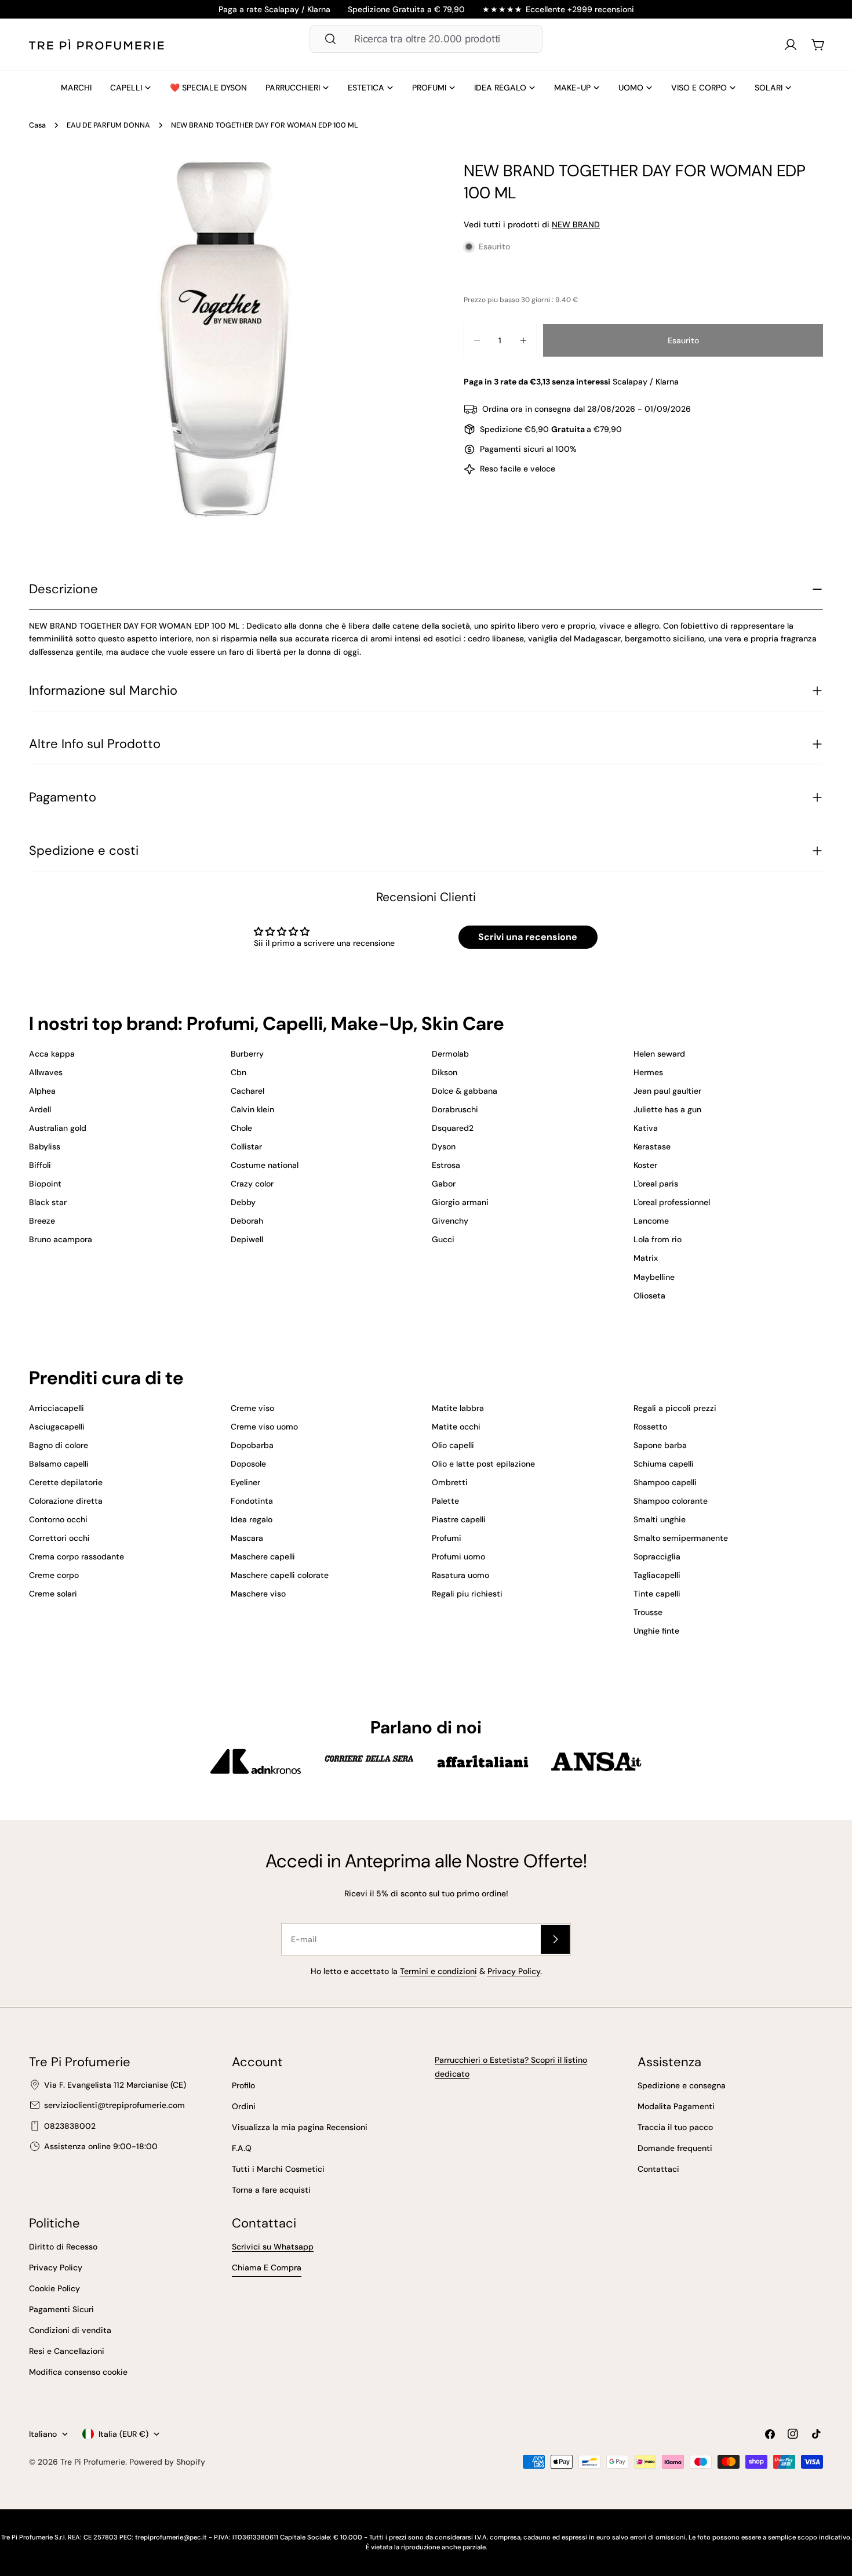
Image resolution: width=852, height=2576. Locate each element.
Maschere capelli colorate (280, 1575)
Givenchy (450, 1221)
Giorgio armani (460, 1202)
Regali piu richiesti (467, 1594)
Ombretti (450, 1482)
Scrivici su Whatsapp (273, 2247)
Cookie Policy (54, 2288)
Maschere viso (258, 1594)
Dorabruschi (455, 1109)
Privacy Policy (514, 1971)
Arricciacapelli (57, 1408)
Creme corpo (54, 1575)
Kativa (646, 1128)
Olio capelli (453, 1445)
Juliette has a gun (667, 1109)
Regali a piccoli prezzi (675, 1408)
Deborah (247, 1221)
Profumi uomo (458, 1557)
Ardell (40, 1109)
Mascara (247, 1538)
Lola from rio (658, 1239)
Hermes (648, 1072)
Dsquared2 (453, 1128)
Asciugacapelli (57, 1427)
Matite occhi (456, 1427)
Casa (37, 125)
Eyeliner (245, 1482)
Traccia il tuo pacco (675, 2127)
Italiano (43, 2434)
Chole (241, 1128)
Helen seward (659, 1054)
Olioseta (649, 1296)
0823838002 (70, 2126)
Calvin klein (252, 1109)
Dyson (444, 1146)
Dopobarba (252, 1445)
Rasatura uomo (460, 1575)
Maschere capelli (263, 1557)
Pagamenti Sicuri (61, 2309)
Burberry (247, 1054)
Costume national (265, 1165)
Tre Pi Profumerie (93, 2462)
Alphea (42, 1091)
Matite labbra (458, 1408)
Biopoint (45, 1184)
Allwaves (46, 1072)
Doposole (248, 1464)
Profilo (243, 2085)
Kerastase (652, 1146)
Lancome (651, 1221)
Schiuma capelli (664, 1464)
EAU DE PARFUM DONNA (108, 125)
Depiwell (247, 1239)
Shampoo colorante (671, 1501)
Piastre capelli (459, 1519)
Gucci (443, 1239)
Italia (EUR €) (123, 2434)
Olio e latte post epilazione (483, 1464)
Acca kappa (52, 1054)
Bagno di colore (59, 1445)
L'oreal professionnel (672, 1202)
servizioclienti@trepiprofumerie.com (114, 2105)
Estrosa (446, 1165)
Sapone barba (660, 1445)
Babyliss (45, 1146)
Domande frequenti (675, 2148)
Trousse (648, 1612)
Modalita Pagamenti (676, 2106)
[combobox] (426, 39)
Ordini (244, 2106)
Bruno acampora (61, 1239)
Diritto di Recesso (63, 2247)
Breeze (42, 1221)
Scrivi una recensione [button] (528, 937)
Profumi (447, 1538)
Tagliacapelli (657, 1575)
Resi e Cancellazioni (67, 2351)
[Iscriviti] (555, 1939)
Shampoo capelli (665, 1482)
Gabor (444, 1184)
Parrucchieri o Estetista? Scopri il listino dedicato (511, 2067)
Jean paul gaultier (667, 1091)
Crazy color (252, 1184)
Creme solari (53, 1594)
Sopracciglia (657, 1557)
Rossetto (650, 1427)
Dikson (445, 1072)
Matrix (646, 1258)
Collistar (246, 1146)
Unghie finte (656, 1631)
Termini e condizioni (438, 1971)
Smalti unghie (660, 1519)
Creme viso (252, 1408)
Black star (48, 1202)
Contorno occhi (58, 1519)
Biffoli (40, 1165)
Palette (445, 1501)
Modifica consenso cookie (78, 2372)
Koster (645, 1165)
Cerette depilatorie (66, 1482)
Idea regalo (252, 1519)
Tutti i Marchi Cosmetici (278, 2169)
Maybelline (654, 1277)
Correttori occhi (59, 1538)
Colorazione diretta (66, 1501)
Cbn (239, 1072)
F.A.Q (242, 2148)
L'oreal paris (656, 1184)
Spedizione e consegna (682, 2085)
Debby (243, 1202)
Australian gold (58, 1128)
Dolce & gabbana (465, 1091)
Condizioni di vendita (70, 2330)
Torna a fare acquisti (271, 2190)
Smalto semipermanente (681, 1538)
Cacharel (247, 1091)
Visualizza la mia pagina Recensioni (300, 2127)
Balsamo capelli (59, 1464)
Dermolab (450, 1054)
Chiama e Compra (267, 2267)
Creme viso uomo (264, 1427)
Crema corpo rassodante (77, 1557)
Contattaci (658, 2169)
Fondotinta (252, 1501)
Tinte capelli (657, 1594)
